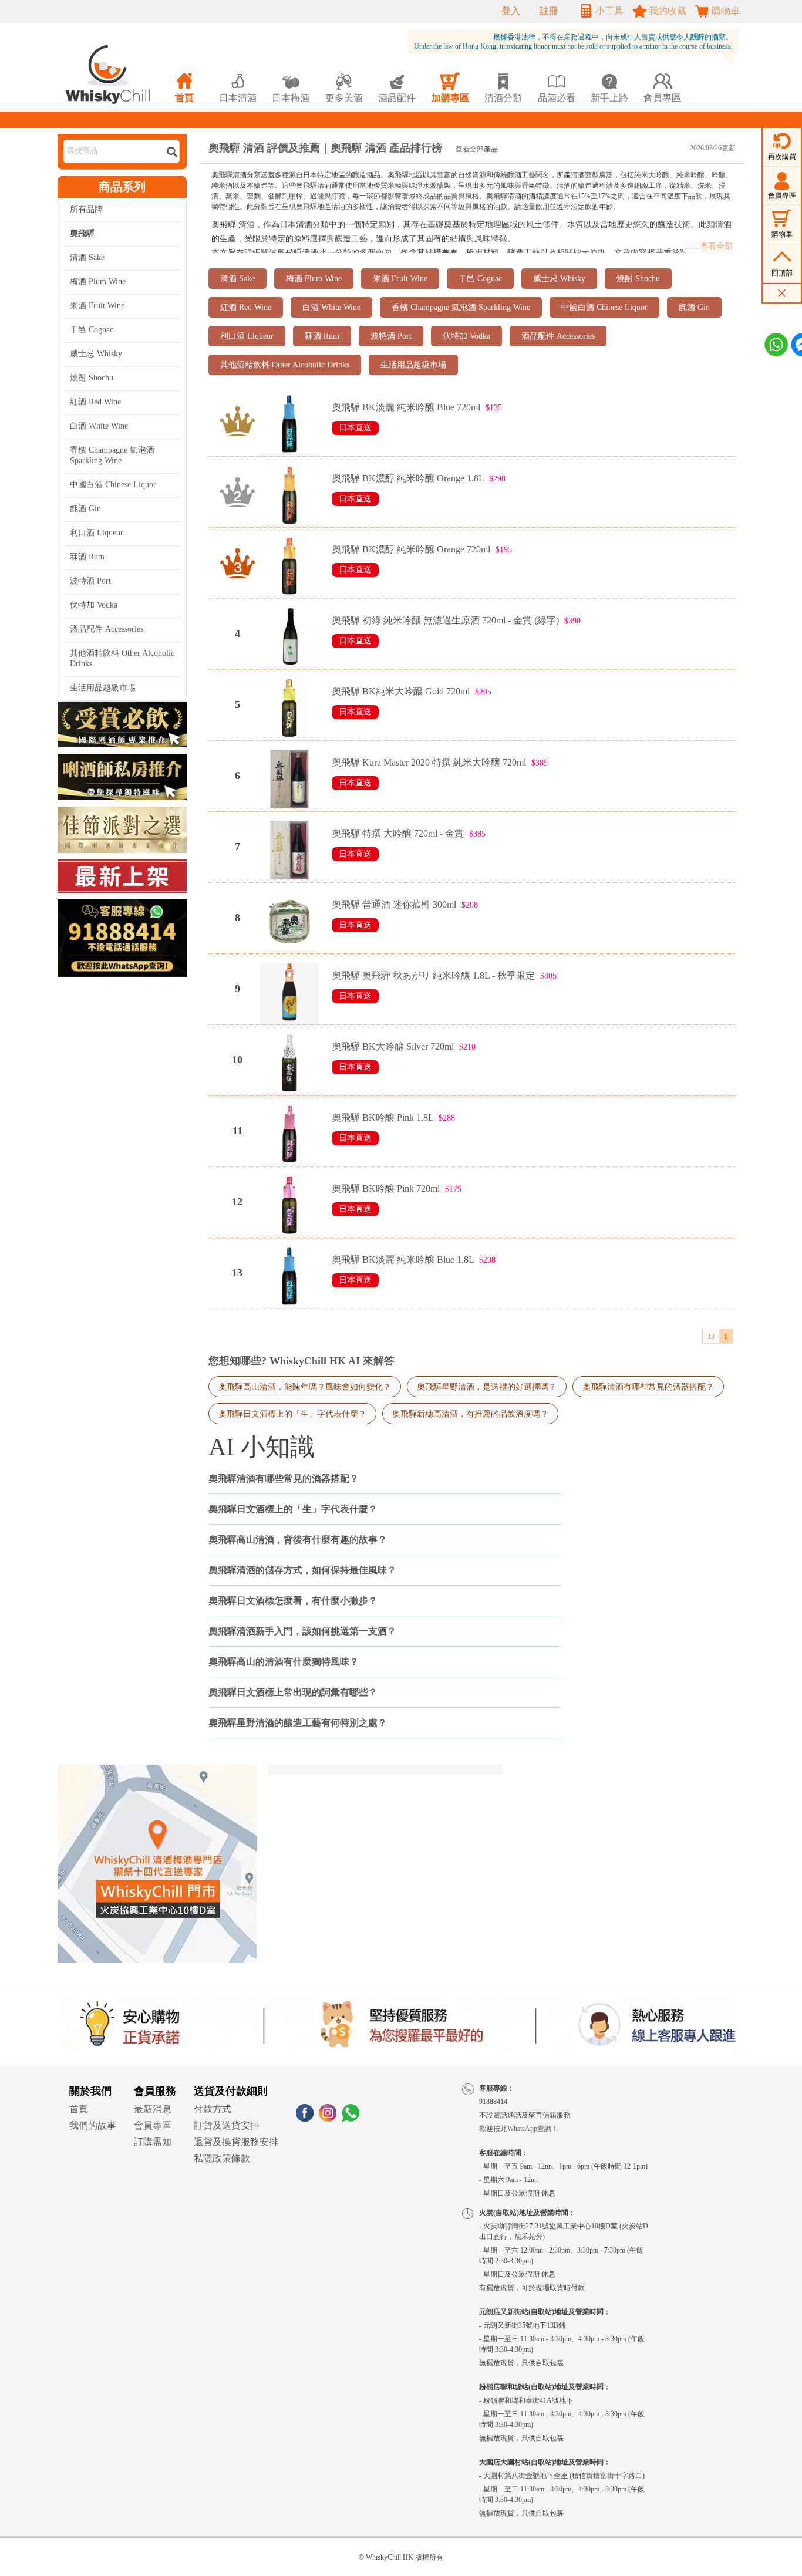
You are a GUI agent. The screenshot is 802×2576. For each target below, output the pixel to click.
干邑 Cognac (92, 330)
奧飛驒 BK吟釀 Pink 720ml (386, 1188)
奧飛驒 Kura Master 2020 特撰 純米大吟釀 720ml (429, 762)
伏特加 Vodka (94, 605)
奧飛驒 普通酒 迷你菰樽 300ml (394, 904)
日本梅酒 (291, 88)
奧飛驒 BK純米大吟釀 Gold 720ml (401, 691)
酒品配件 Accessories (107, 629)
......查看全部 (709, 246)
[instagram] (328, 2118)
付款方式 (213, 2109)
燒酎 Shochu (92, 378)
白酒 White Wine (99, 426)
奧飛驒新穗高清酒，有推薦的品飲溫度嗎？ (470, 1414)
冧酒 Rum (87, 557)
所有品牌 (86, 209)
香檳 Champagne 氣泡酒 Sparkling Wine (112, 455)
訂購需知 (153, 2142)
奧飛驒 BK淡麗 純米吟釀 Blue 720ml (406, 407)
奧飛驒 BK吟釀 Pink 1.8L (383, 1117)
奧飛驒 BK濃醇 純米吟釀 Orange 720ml (411, 549)
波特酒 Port (90, 581)
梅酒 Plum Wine (98, 281)
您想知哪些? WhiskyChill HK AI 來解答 (301, 1361)
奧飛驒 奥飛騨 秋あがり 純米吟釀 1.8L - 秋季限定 (433, 975)
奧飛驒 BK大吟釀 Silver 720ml (393, 1046)
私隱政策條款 (222, 2158)
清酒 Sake (87, 257)
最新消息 (153, 2109)
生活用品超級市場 (103, 688)
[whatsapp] (351, 2118)
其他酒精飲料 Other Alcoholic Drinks (122, 658)
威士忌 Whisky (96, 354)
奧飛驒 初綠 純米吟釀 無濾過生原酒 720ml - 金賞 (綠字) (445, 620)
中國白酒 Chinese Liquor (113, 485)
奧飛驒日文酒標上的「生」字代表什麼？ (292, 1414)
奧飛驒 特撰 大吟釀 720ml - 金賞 (398, 833)
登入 (511, 11)
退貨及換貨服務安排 (236, 2142)
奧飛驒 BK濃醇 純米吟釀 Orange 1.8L (408, 478)
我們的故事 (93, 2125)
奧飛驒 (224, 225)
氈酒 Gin (85, 509)
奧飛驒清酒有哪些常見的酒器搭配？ (648, 1387)
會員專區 (153, 2125)
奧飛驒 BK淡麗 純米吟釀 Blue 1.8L (403, 1260)
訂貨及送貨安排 (227, 2125)
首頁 (79, 2109)
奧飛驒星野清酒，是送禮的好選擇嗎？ (487, 1387)
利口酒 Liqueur (97, 533)
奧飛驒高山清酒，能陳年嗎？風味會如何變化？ (305, 1387)
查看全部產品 (477, 149)
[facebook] (305, 2118)
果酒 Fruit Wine (97, 306)
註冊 (549, 11)
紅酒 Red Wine (95, 402)
